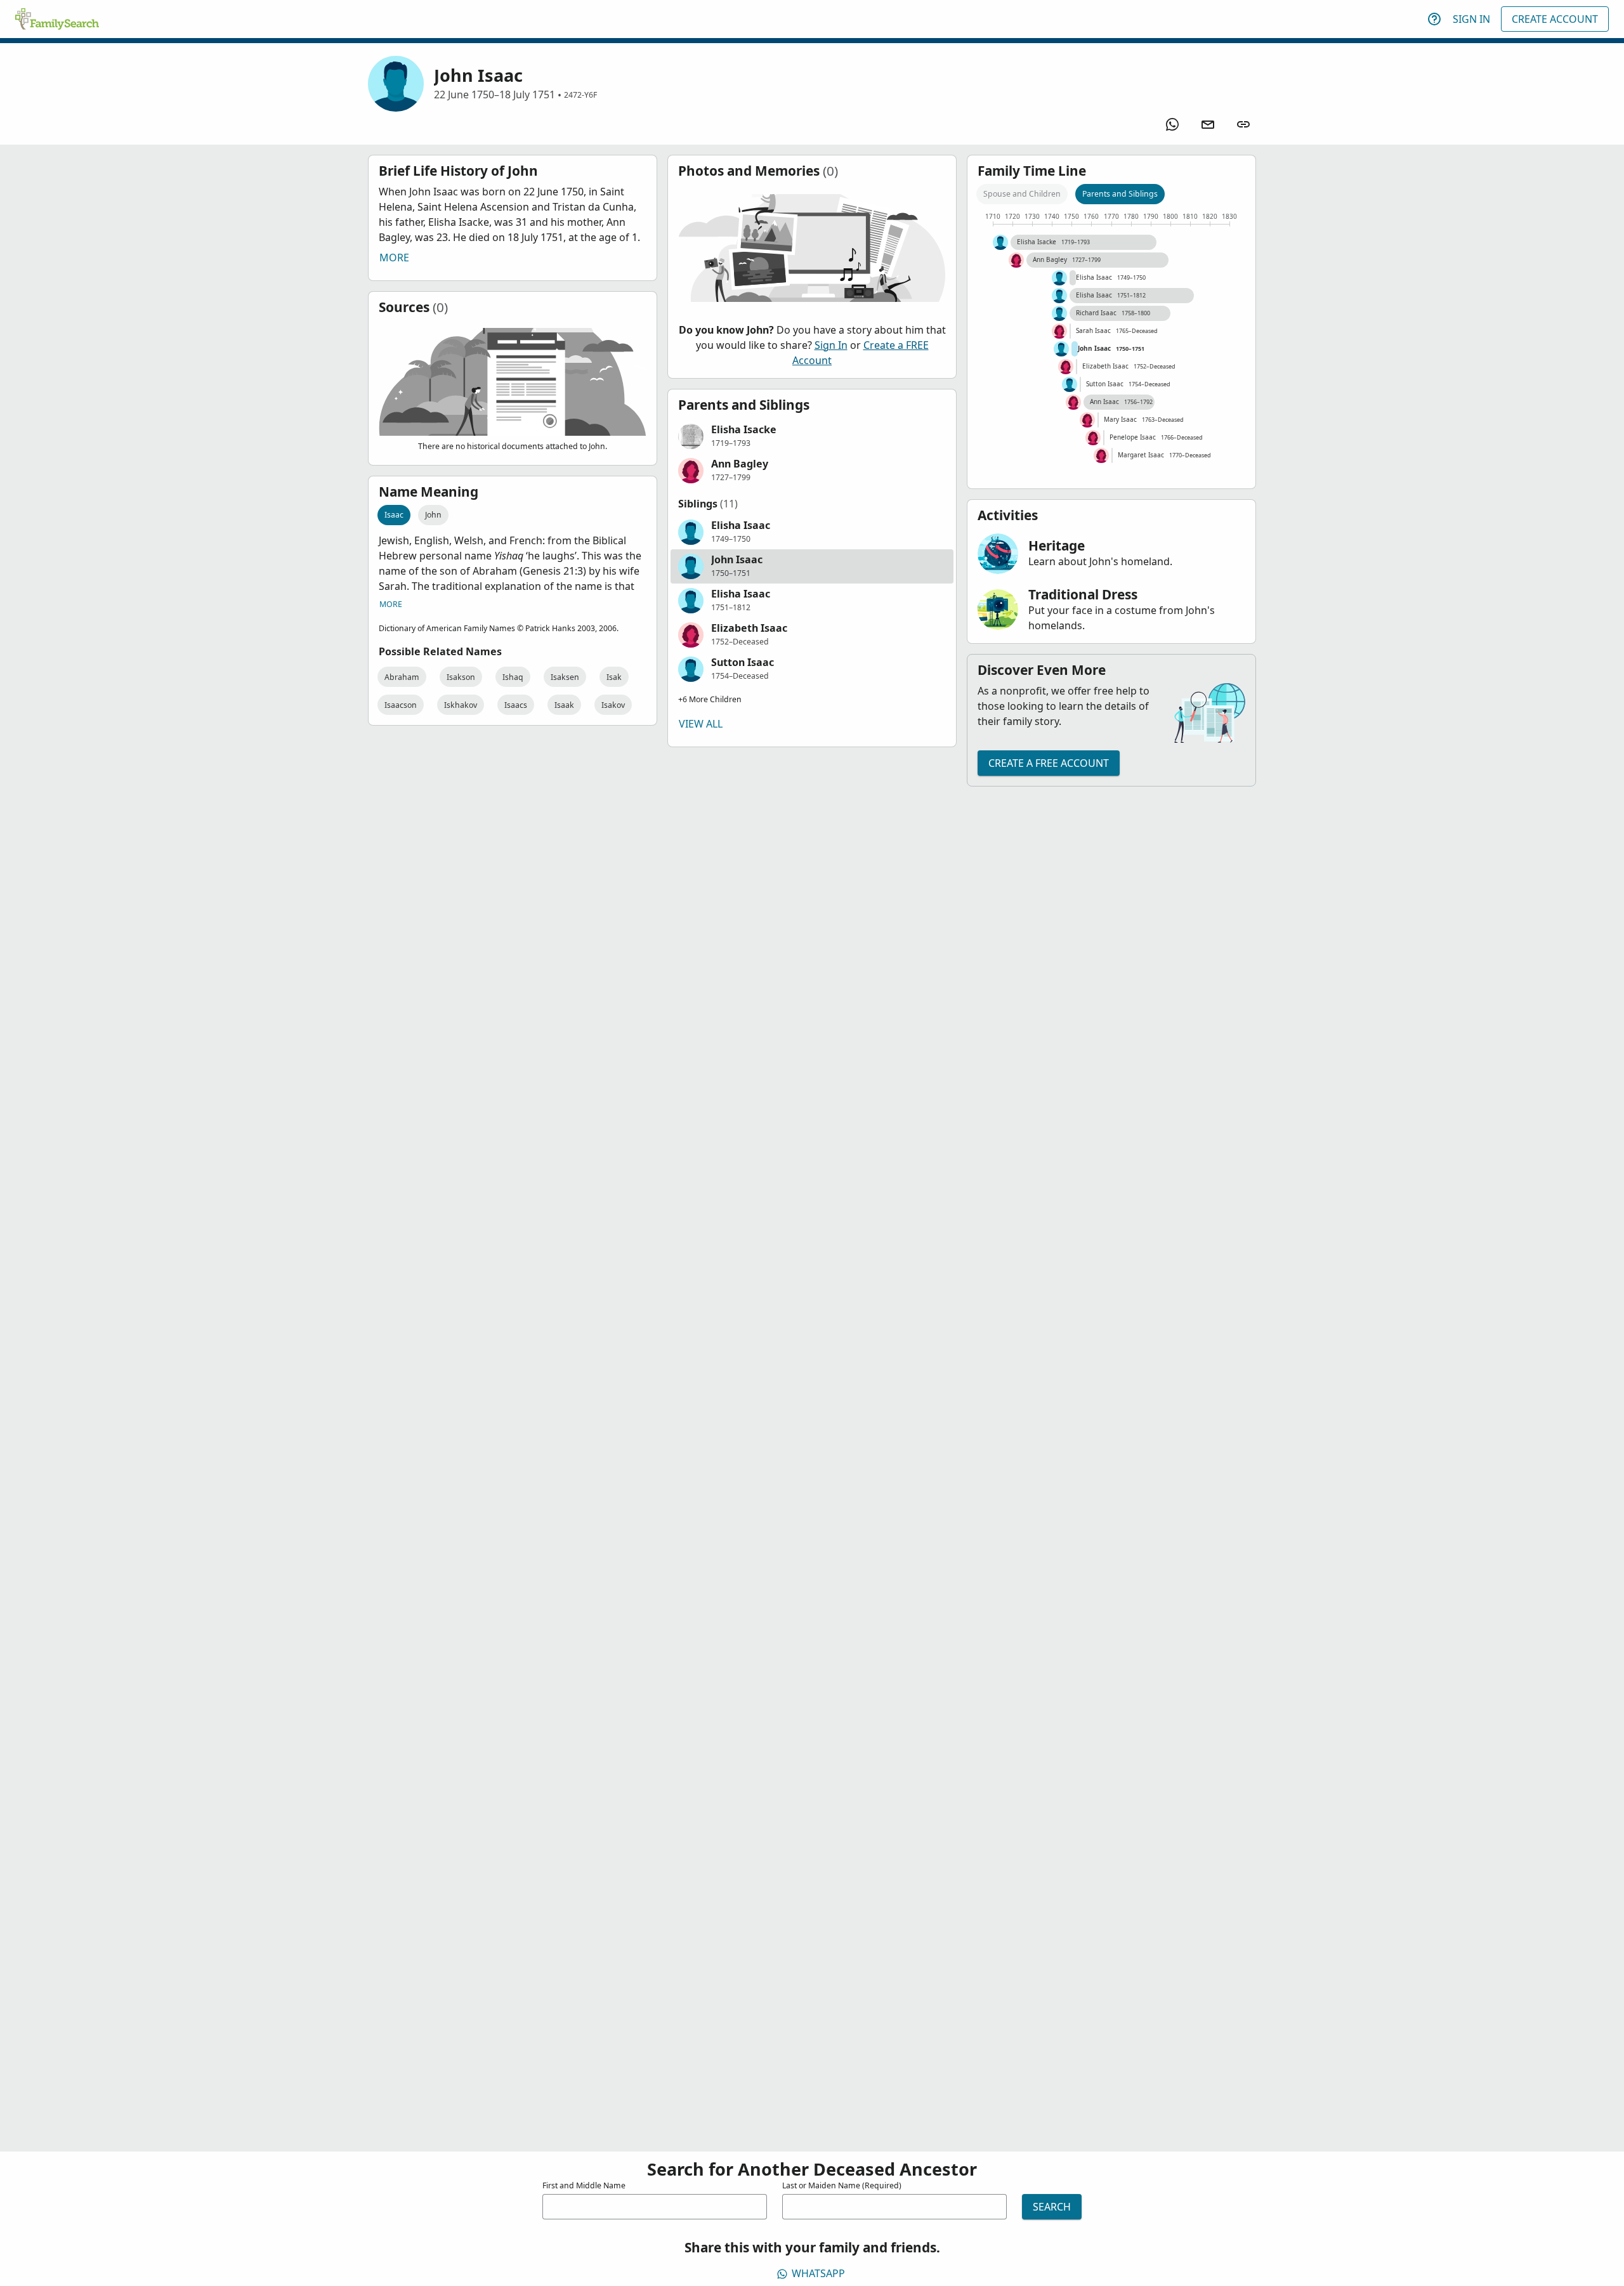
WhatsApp (818, 2273)
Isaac (394, 515)
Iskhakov (461, 705)
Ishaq (513, 677)
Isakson (461, 677)
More (394, 258)
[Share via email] (1208, 124)
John (433, 515)
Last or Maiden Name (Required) (842, 2185)
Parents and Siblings (1120, 194)
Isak (614, 677)
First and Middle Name (584, 2185)
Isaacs (516, 705)
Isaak (564, 705)
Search (1052, 2207)
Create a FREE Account (1049, 763)
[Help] (1434, 19)
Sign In (1471, 19)
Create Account (1555, 19)
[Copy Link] (1243, 124)
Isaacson (401, 705)
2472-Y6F (580, 95)
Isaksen (565, 677)
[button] (812, 436)
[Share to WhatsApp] (1172, 124)
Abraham (402, 677)
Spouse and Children (1022, 194)
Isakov (613, 705)
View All (701, 724)
